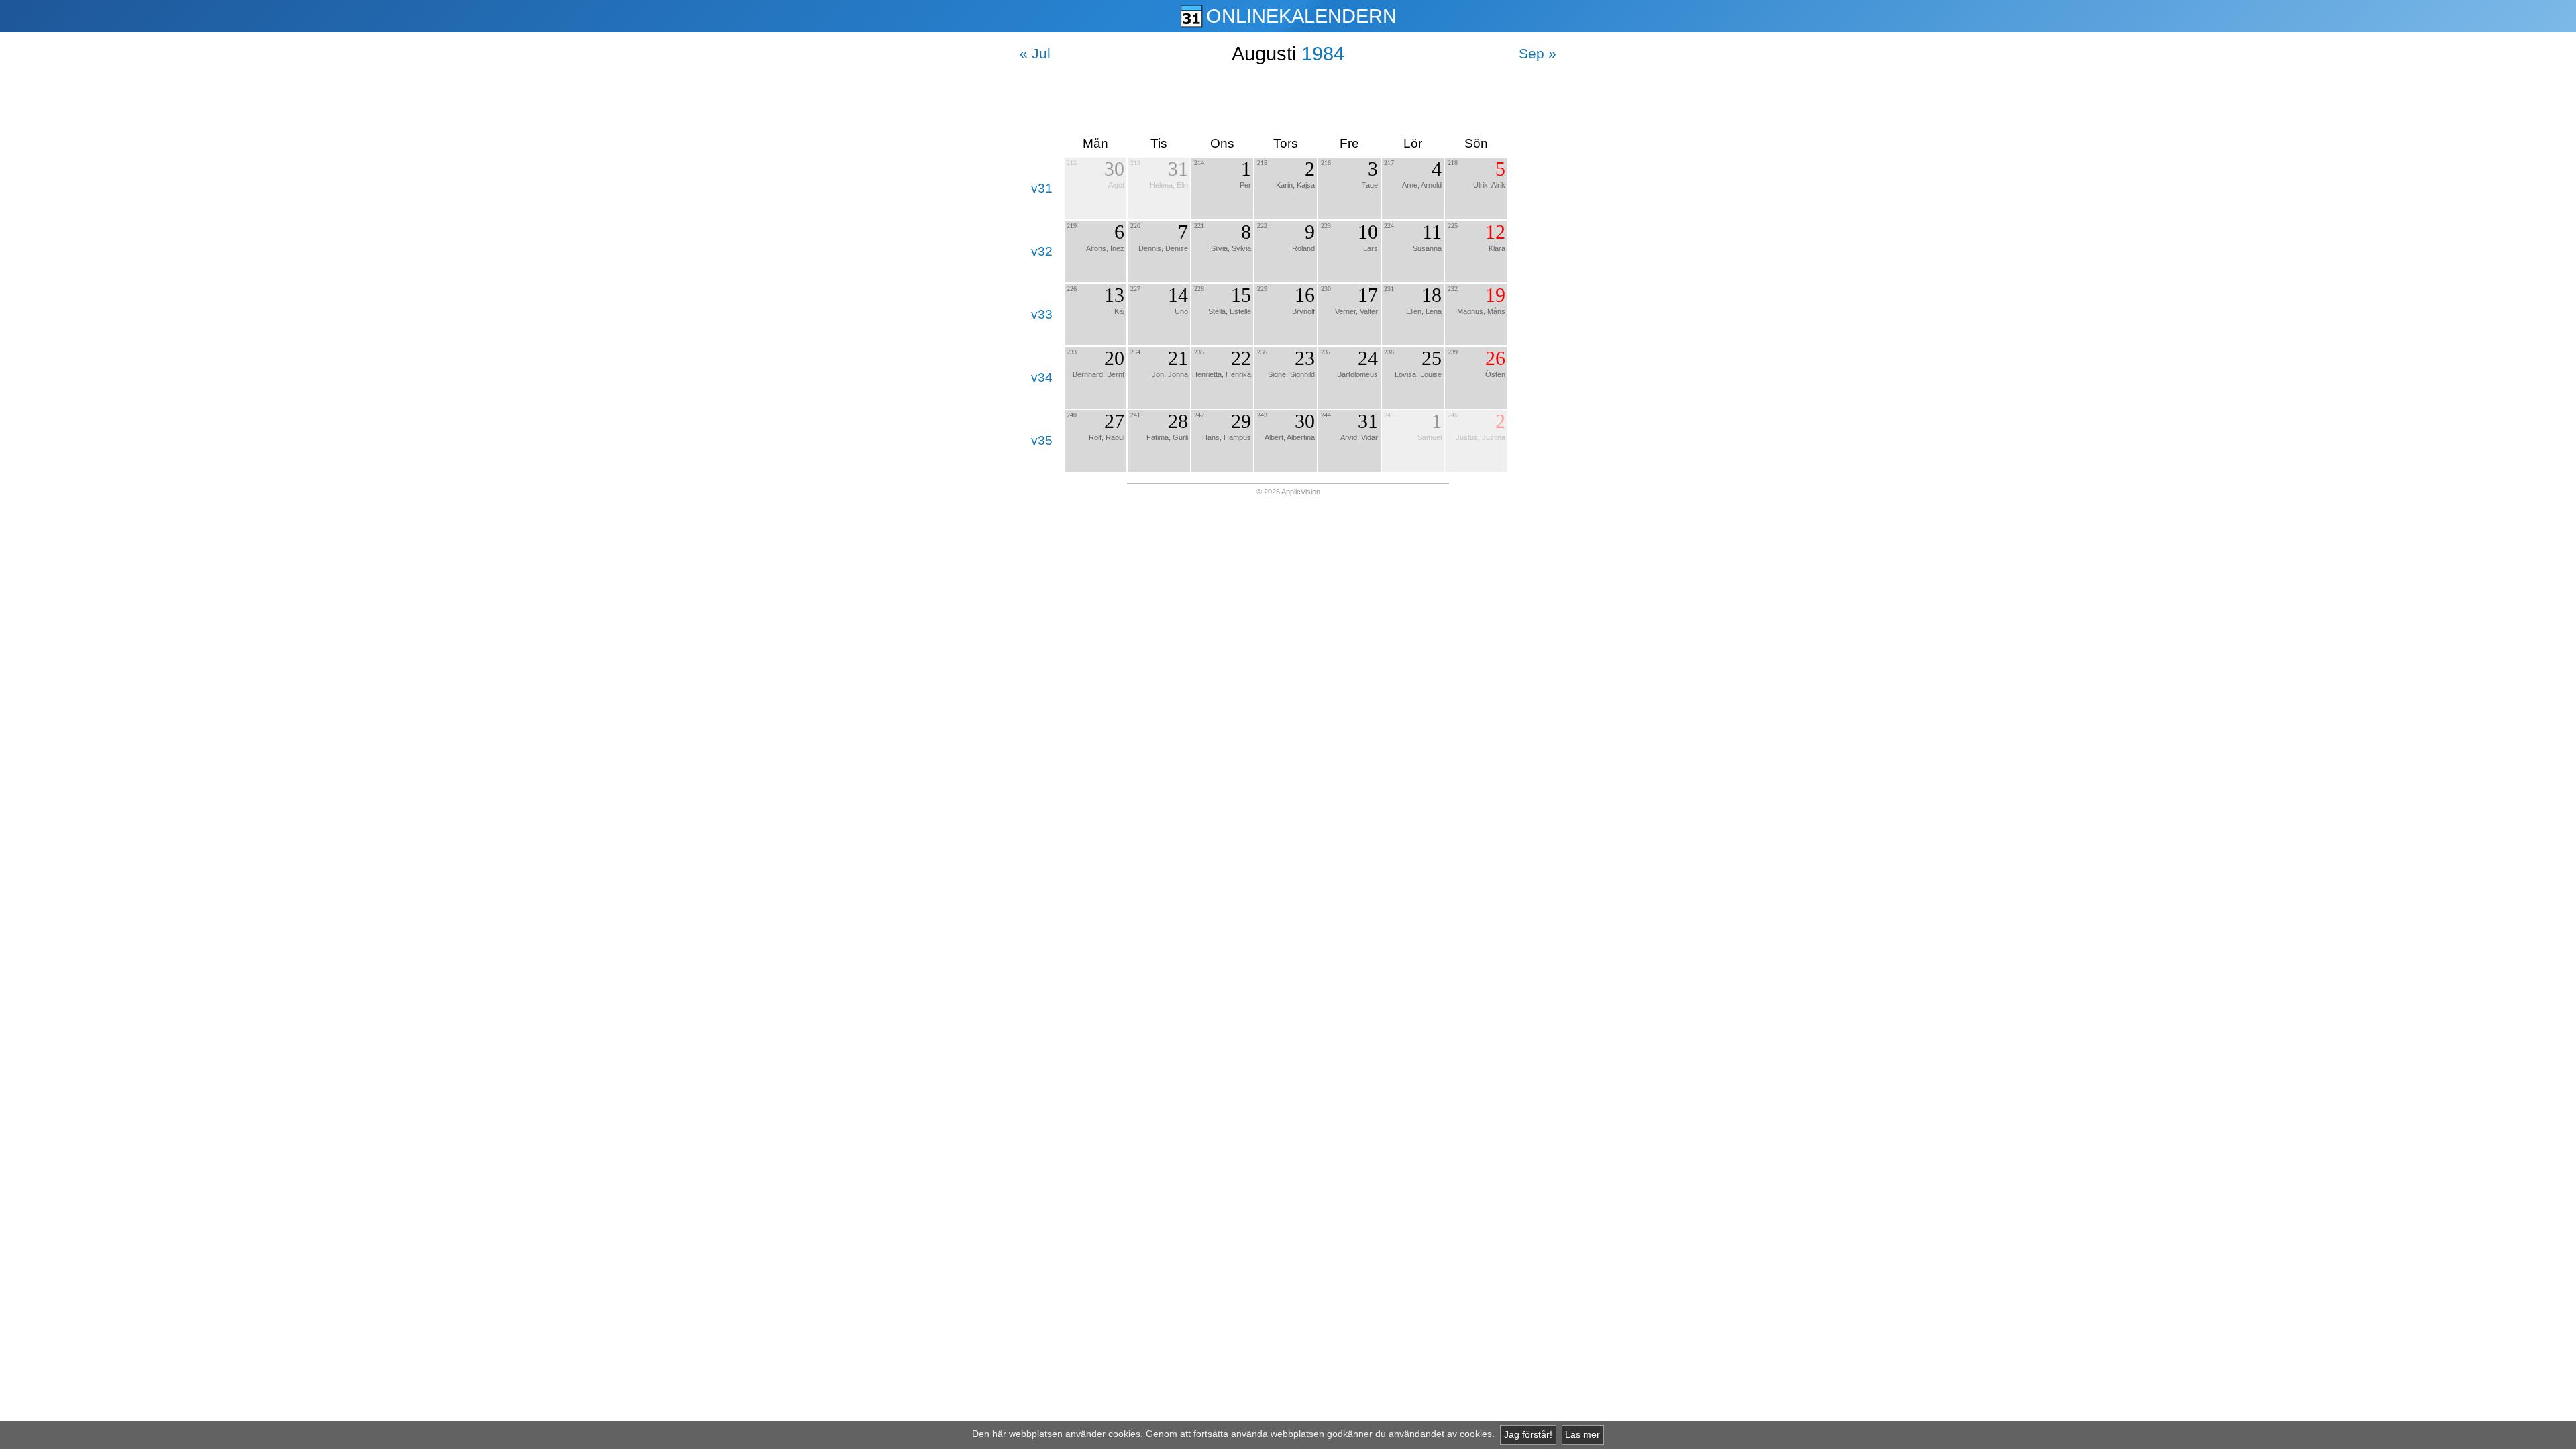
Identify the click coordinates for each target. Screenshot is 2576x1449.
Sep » (1538, 53)
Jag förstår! (1528, 1435)
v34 (1042, 377)
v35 (1042, 440)
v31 (1042, 188)
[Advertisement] (1288, 100)
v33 (1042, 314)
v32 (1042, 251)
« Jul (1035, 53)
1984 (1323, 54)
